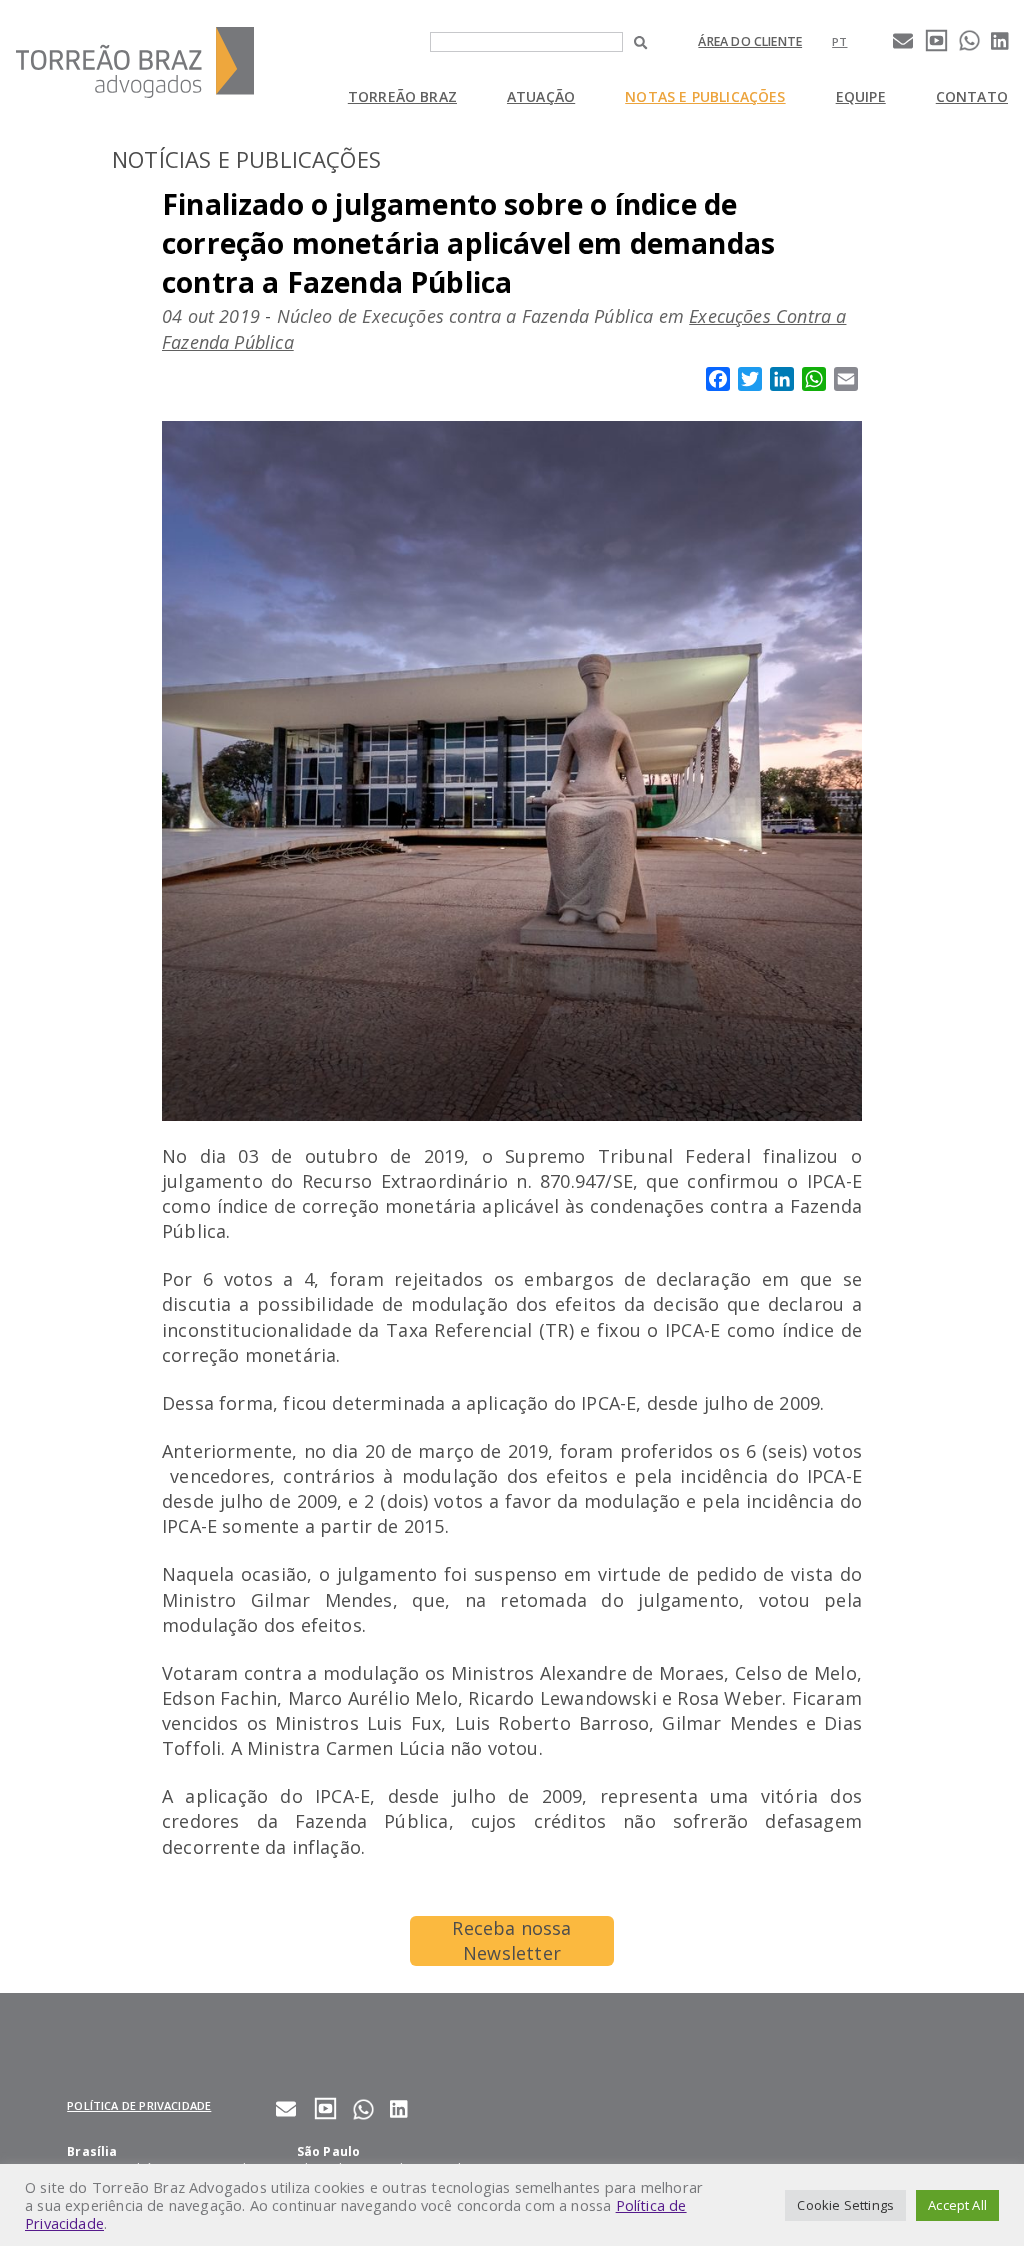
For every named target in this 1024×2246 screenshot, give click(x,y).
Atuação (541, 96)
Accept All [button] (957, 2205)
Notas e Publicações (705, 96)
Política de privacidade (139, 2105)
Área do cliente (750, 41)
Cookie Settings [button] (845, 2205)
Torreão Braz (402, 96)
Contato (972, 96)
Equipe (861, 96)
